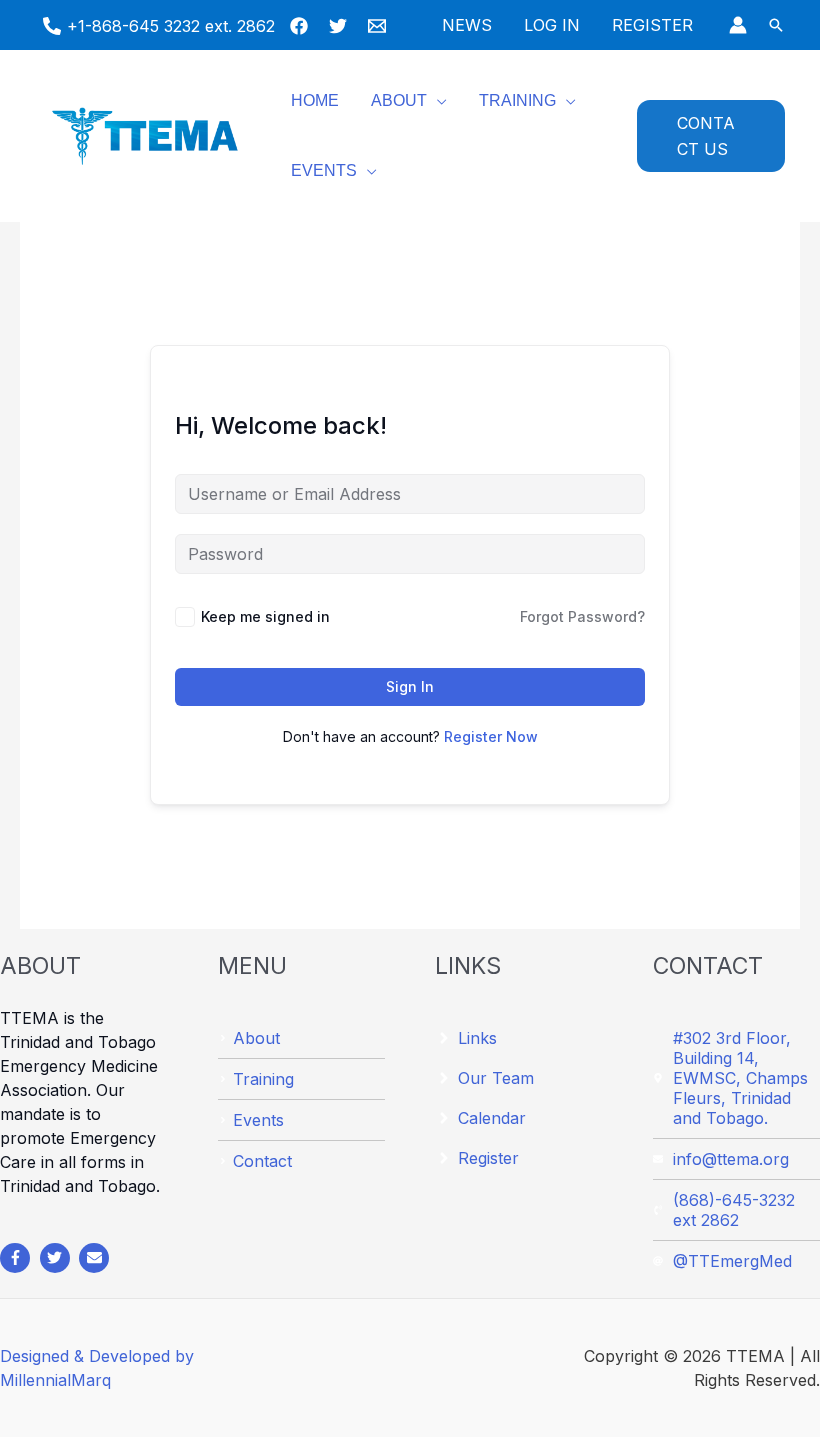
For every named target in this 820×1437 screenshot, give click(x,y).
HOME (315, 100)
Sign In (410, 686)
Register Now (491, 736)
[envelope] (96, 1258)
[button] (776, 25)
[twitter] (341, 26)
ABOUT (399, 100)
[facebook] (302, 26)
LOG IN (552, 25)
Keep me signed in (265, 616)
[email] (380, 26)
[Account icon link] (738, 25)
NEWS (467, 25)
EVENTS (324, 170)
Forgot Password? (582, 616)
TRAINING (517, 100)
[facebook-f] (17, 1258)
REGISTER (652, 25)
